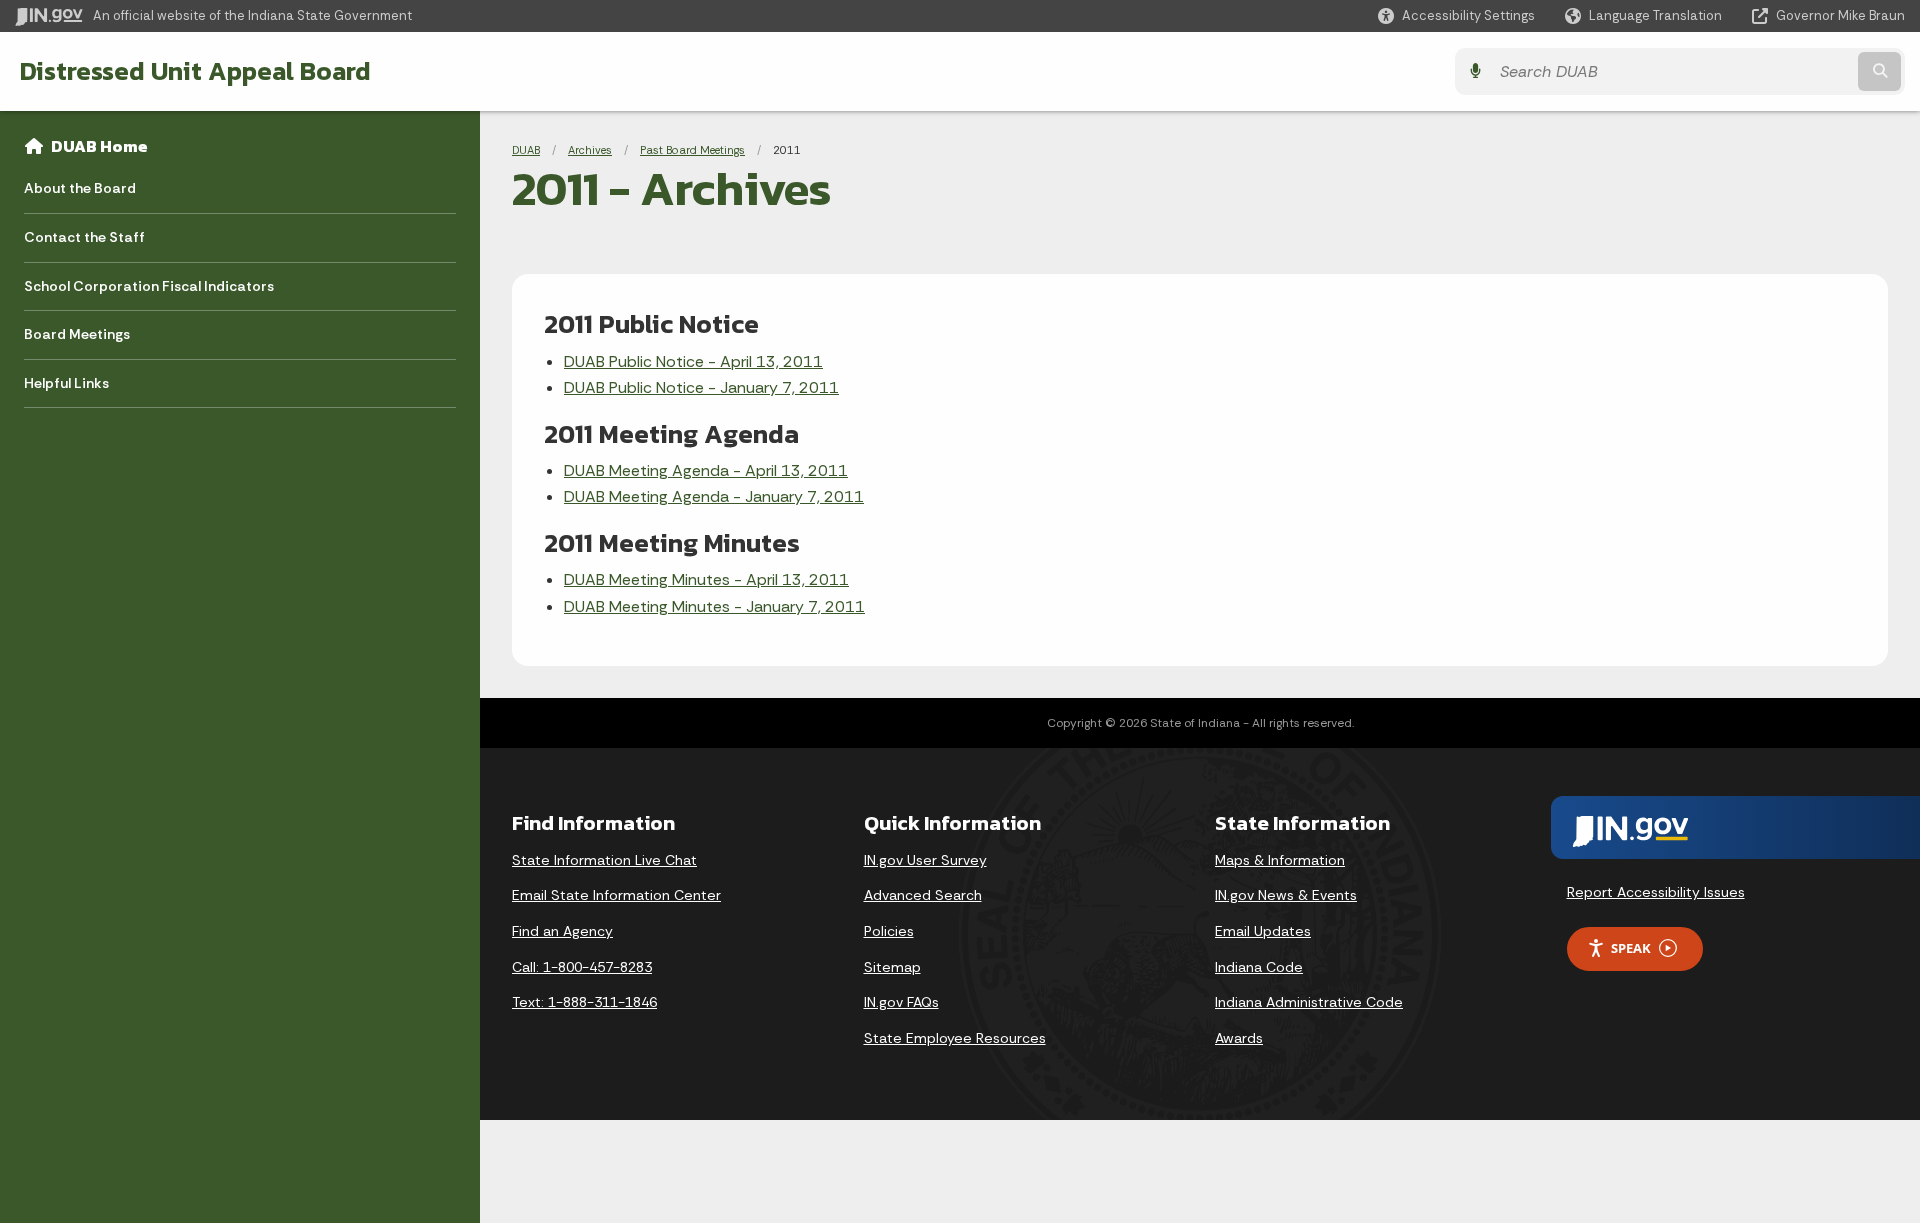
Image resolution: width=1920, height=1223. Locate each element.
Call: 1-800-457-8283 (582, 967)
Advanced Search (923, 895)
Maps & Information (1280, 860)
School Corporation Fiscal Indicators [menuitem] (149, 286)
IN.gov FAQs (901, 1002)
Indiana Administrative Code (1309, 1002)
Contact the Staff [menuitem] (84, 237)
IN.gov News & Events (1286, 895)
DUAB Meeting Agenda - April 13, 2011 (706, 470)
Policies (889, 931)
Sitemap (892, 967)
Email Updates (1263, 931)
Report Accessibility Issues (1656, 892)
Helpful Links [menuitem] (66, 383)
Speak (1631, 948)
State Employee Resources (955, 1038)
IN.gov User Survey (925, 860)
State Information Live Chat (604, 860)
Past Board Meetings (692, 150)
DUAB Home (99, 146)
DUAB (526, 150)
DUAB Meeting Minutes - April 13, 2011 (706, 579)
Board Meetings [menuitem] (77, 334)
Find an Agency (562, 931)
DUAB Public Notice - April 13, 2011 (693, 361)
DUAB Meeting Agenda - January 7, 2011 (714, 496)
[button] (1456, 15)
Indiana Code (1259, 967)
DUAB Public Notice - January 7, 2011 (701, 387)
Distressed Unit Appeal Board (195, 71)
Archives (590, 150)
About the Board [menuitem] (80, 188)
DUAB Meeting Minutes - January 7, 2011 (714, 606)
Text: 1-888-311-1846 (584, 1002)
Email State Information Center (616, 895)
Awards (1239, 1038)
